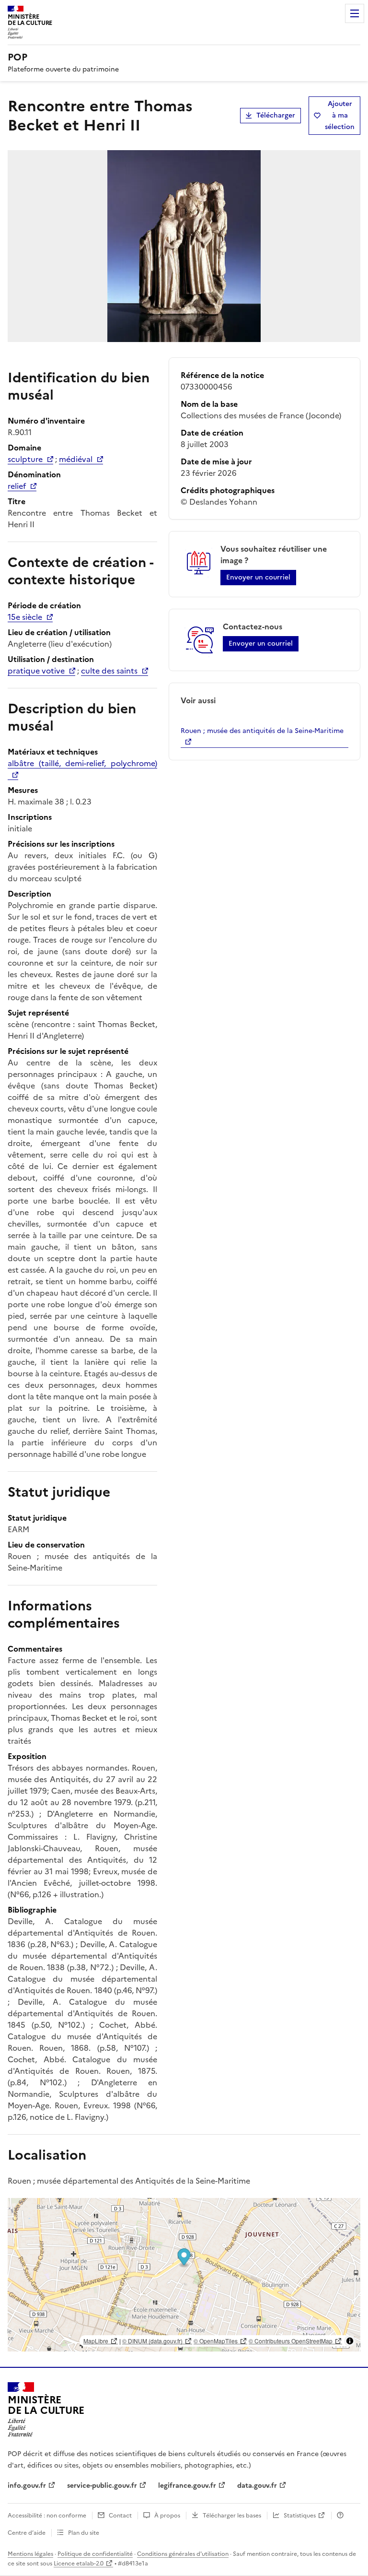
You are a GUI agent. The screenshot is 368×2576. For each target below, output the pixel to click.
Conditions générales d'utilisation (183, 2554)
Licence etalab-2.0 (79, 2564)
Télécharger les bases (232, 2516)
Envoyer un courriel (258, 577)
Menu (355, 13)
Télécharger (276, 115)
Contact (120, 2516)
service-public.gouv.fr (102, 2486)
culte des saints (109, 671)
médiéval (76, 459)
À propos (167, 2516)
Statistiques (300, 2516)
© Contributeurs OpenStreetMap (291, 2341)
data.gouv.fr (257, 2486)
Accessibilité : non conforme (47, 2516)
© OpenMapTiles (216, 2341)
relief (17, 486)
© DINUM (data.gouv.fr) (152, 2341)
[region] (184, 2275)
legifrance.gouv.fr (187, 2486)
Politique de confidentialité (95, 2554)
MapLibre (96, 2341)
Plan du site (84, 2533)
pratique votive (36, 671)
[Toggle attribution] (350, 2341)
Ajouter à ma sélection (340, 115)
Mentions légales (30, 2554)
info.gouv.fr (27, 2486)
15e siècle (25, 617)
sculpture (25, 459)
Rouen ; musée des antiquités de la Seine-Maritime (262, 731)
